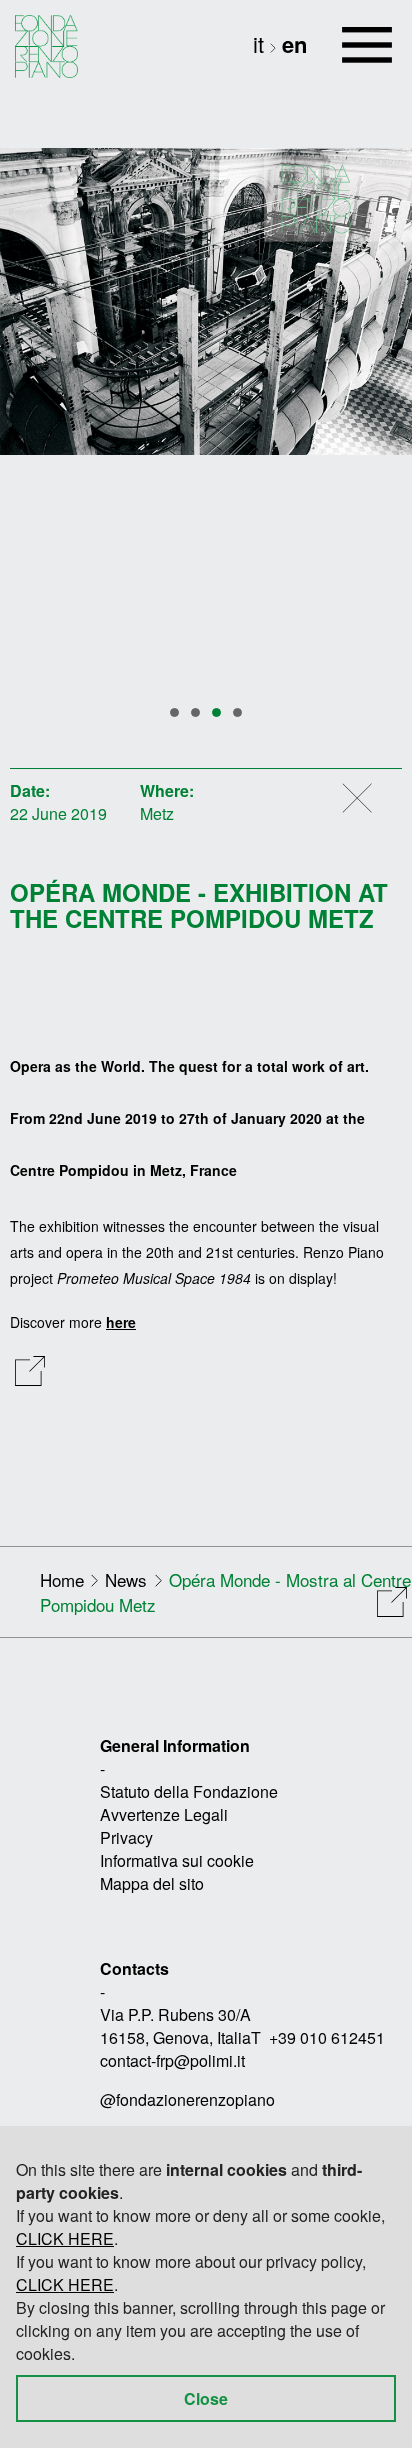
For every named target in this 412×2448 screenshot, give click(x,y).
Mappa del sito (152, 1883)
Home (62, 1579)
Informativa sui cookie (177, 1860)
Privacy (126, 1837)
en (294, 44)
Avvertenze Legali (164, 1814)
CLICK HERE (65, 2238)
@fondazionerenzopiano (187, 2099)
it (261, 43)
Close (206, 2398)
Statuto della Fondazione (189, 1791)
